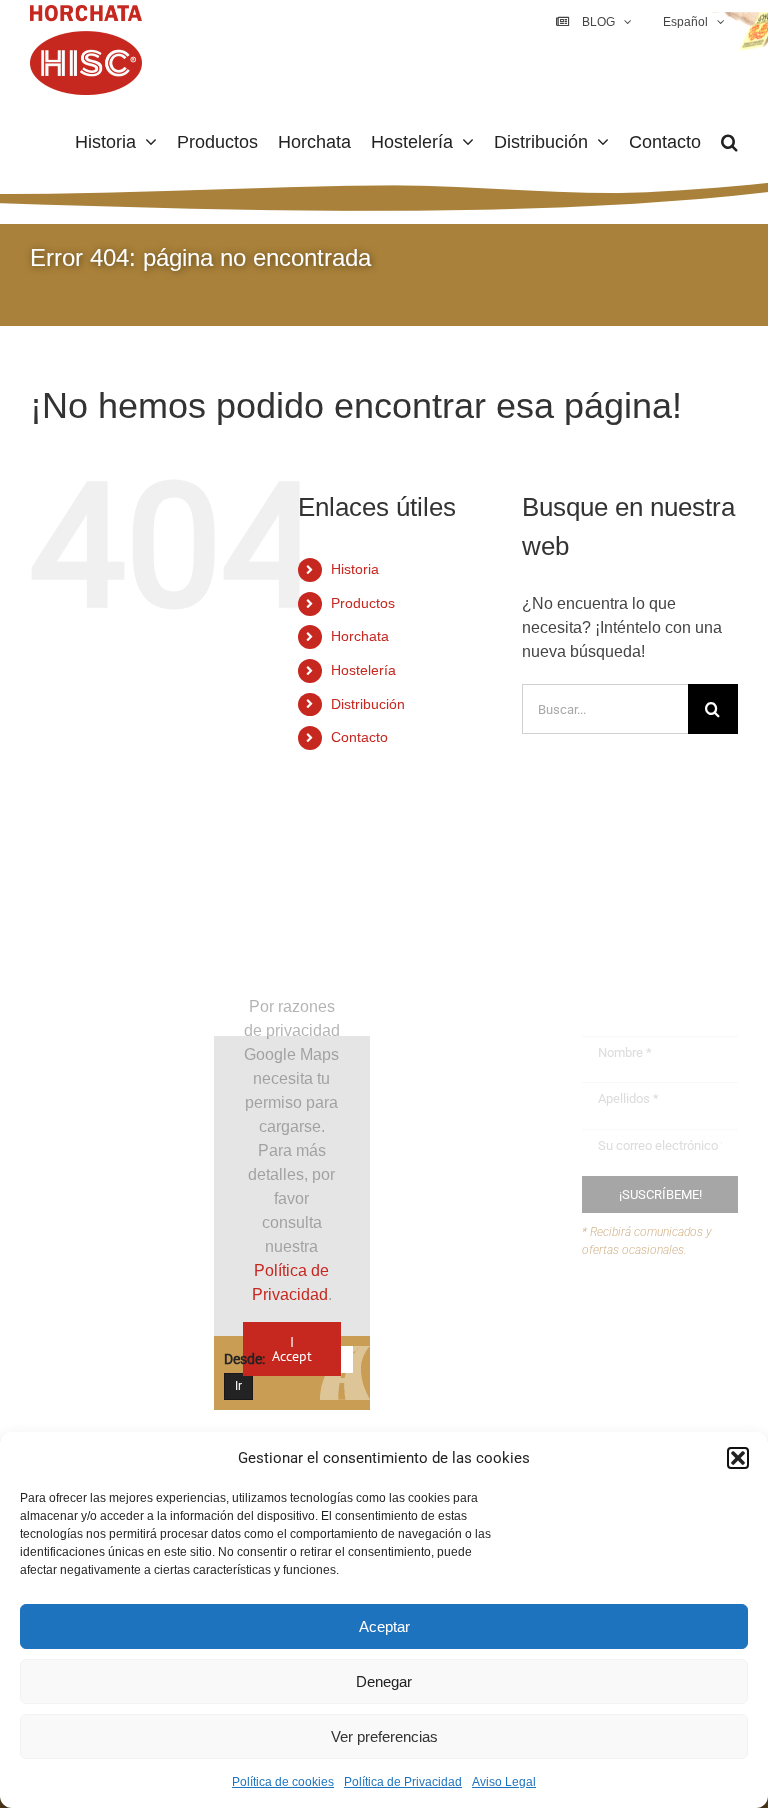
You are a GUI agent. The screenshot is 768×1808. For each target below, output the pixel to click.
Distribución (368, 704)
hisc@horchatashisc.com (517, 1401)
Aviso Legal (504, 1782)
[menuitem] (692, 22)
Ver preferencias (384, 1736)
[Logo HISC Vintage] (108, 952)
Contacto (359, 737)
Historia (355, 569)
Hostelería (363, 670)
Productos (363, 603)
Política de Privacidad (403, 1782)
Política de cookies (283, 1782)
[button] (738, 1458)
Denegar (384, 1681)
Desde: (244, 1359)
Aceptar (384, 1626)
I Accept (292, 1349)
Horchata (360, 636)
